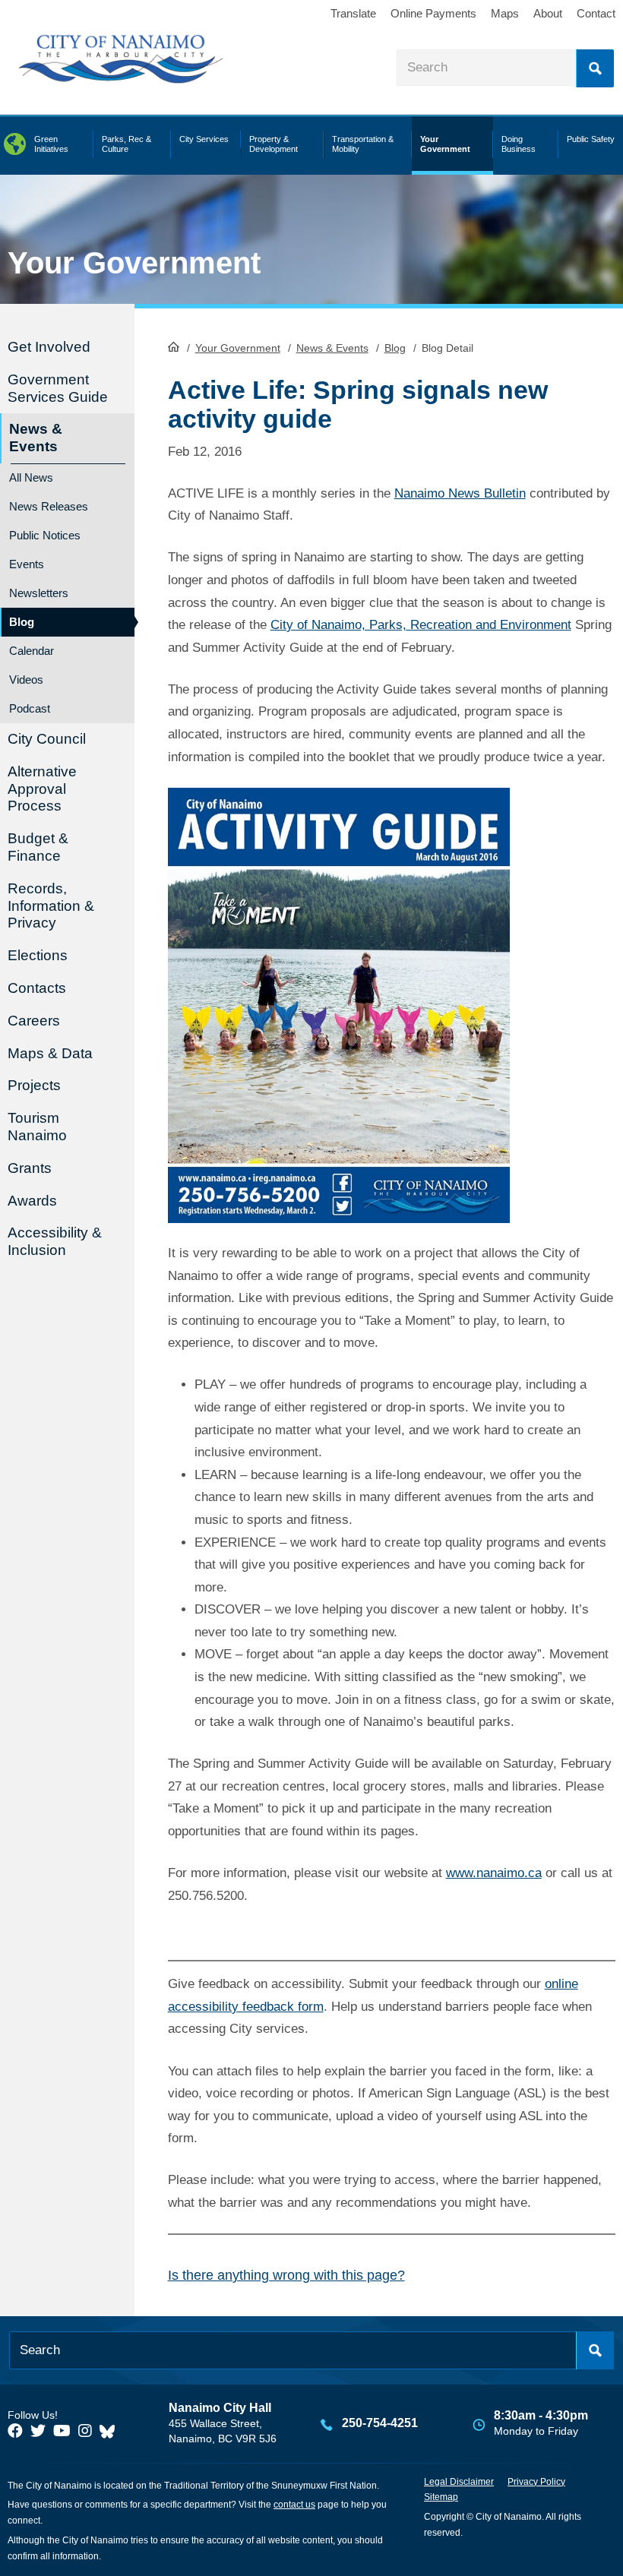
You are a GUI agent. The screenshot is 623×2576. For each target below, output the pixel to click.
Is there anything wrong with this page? (286, 2275)
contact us (294, 2505)
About (548, 13)
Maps (505, 13)
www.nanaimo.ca (494, 1873)
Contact (596, 13)
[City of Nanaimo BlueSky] (111, 2431)
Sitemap (441, 2497)
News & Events (332, 348)
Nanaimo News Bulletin (460, 493)
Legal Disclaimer (459, 2482)
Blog (395, 348)
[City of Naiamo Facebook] (15, 2431)
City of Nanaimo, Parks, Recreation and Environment (421, 625)
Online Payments (433, 13)
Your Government (238, 348)
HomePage (174, 346)
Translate (353, 13)
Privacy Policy (536, 2482)
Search (595, 68)
